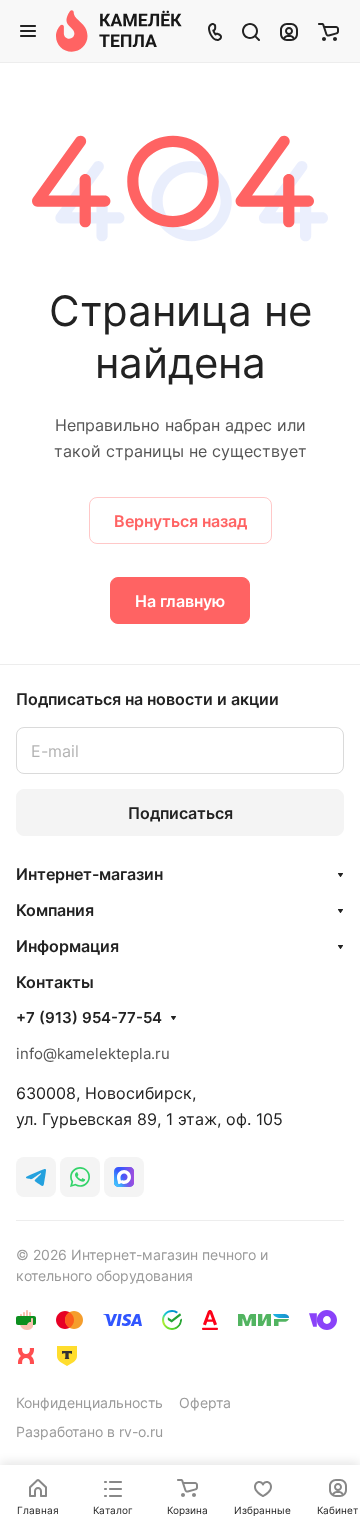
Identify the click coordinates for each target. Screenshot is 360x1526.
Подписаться (180, 813)
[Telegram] (36, 1177)
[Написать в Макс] (124, 1177)
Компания (55, 910)
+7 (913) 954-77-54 (89, 1018)
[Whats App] (80, 1177)
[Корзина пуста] (328, 31)
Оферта (205, 1402)
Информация (67, 946)
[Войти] (289, 31)
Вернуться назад (180, 521)
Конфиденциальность (89, 1402)
